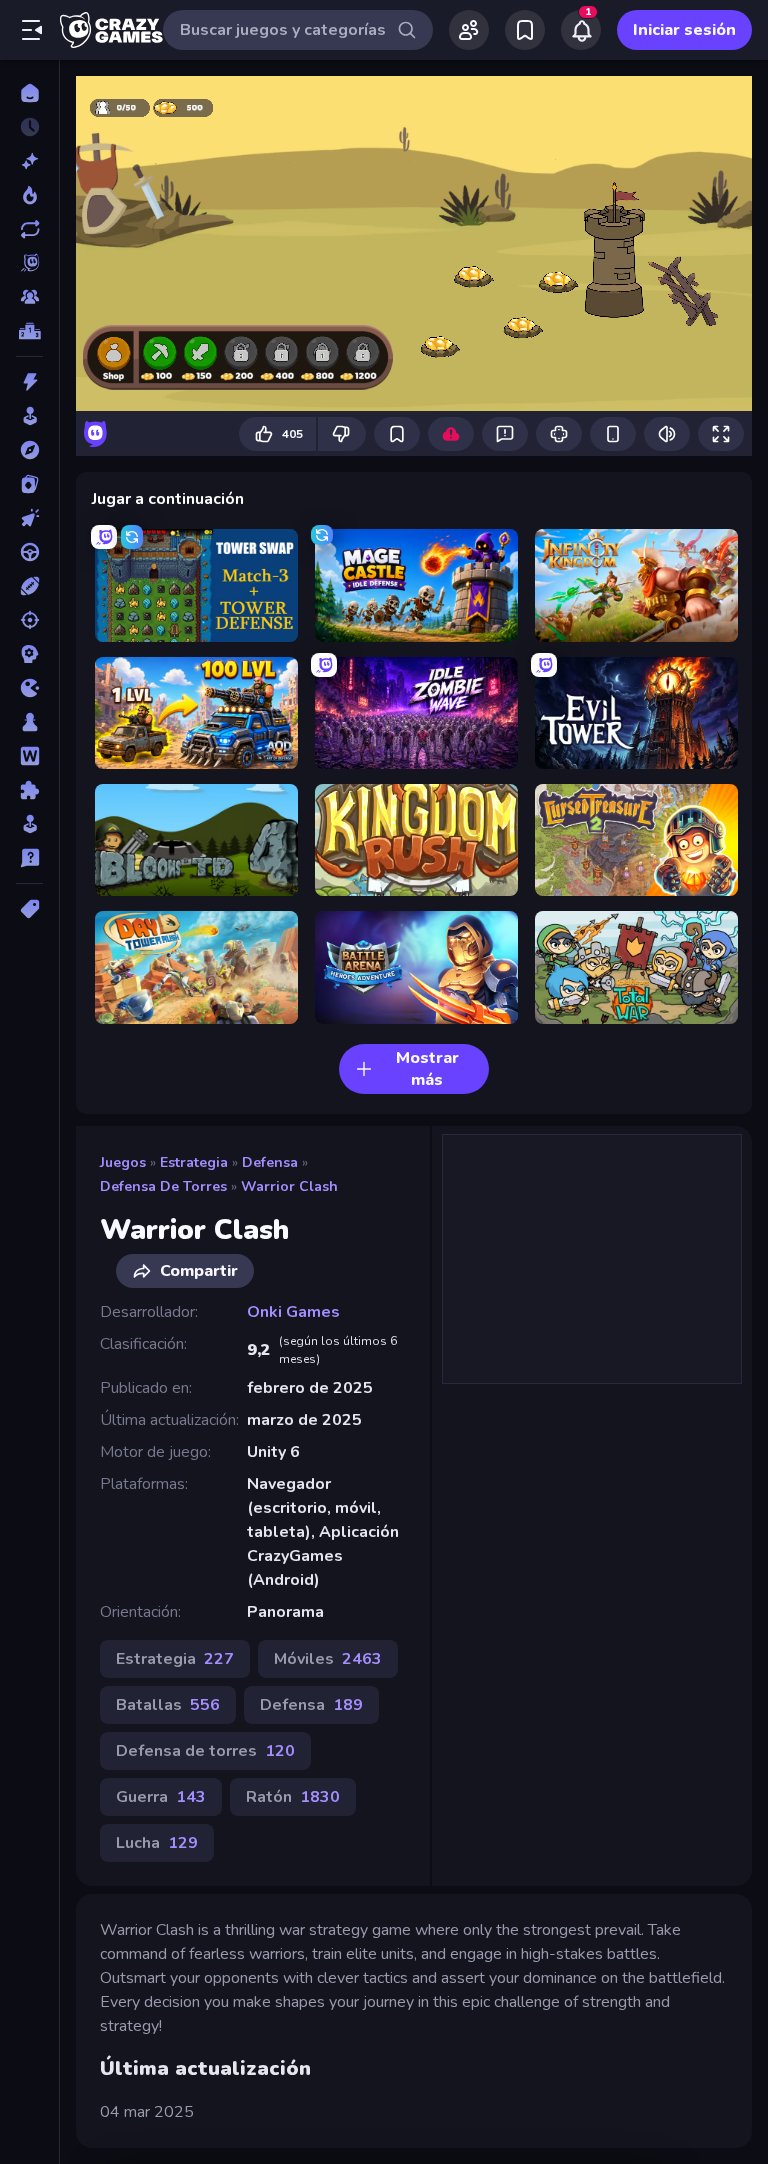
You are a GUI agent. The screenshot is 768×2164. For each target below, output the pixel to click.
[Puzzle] (29, 790)
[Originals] (29, 263)
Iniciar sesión (684, 30)
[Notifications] (581, 30)
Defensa (270, 1162)
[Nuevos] (29, 161)
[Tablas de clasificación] (29, 331)
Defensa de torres (163, 1186)
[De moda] (29, 195)
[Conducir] (29, 552)
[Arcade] (29, 416)
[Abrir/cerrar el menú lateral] (32, 30)
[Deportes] (29, 586)
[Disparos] (29, 620)
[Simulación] (29, 824)
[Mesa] (29, 722)
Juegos (123, 1162)
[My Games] (525, 30)
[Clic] (29, 518)
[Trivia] (29, 858)
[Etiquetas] (29, 909)
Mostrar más (427, 1069)
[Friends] (469, 30)
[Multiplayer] (29, 297)
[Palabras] (29, 756)
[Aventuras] (29, 450)
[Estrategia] (29, 654)
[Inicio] (29, 93)
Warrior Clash (289, 1186)
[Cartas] (29, 484)
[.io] (29, 688)
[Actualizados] (29, 229)
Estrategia (194, 1162)
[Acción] (29, 382)
